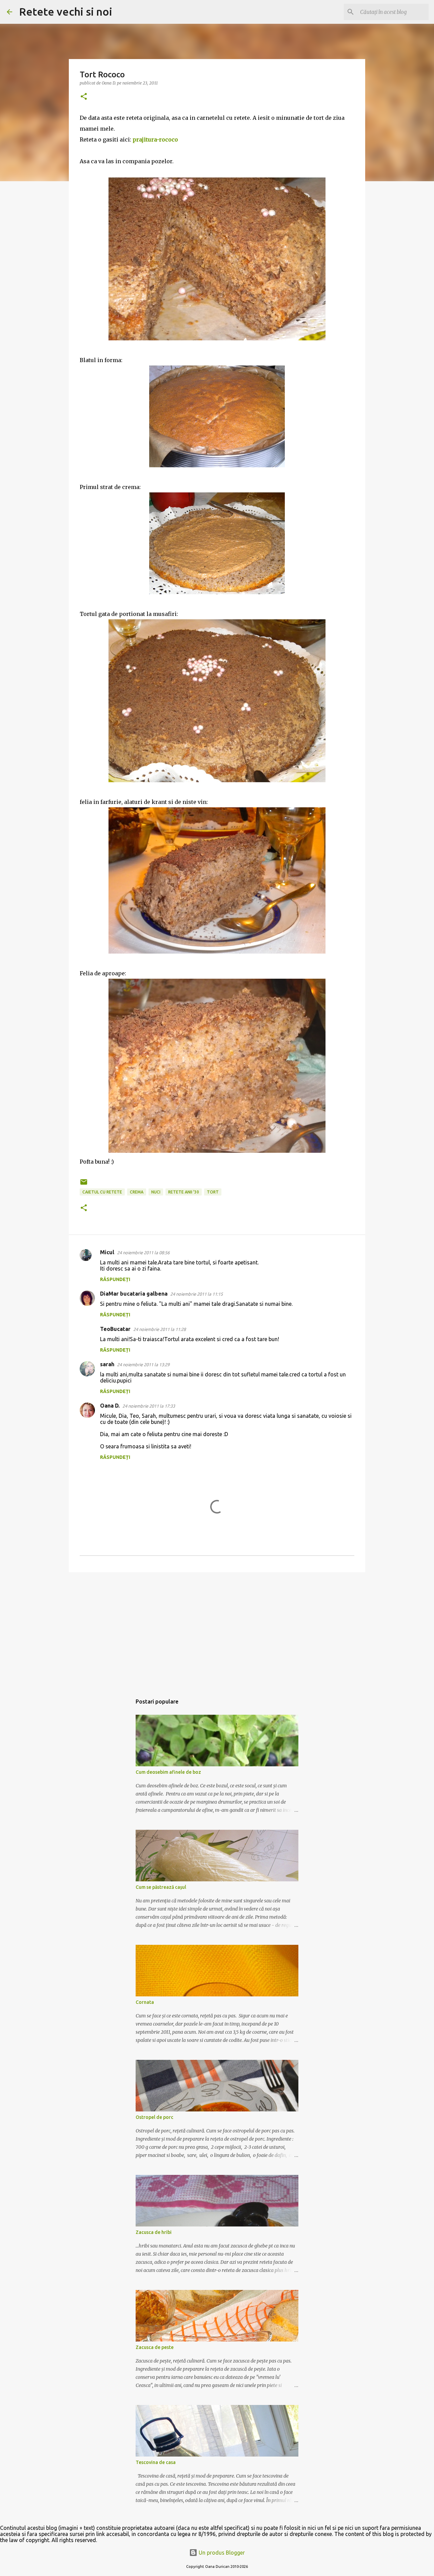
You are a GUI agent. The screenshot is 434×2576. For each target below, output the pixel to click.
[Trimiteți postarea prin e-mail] (84, 1184)
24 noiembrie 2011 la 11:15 (196, 1294)
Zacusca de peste (155, 2347)
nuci (156, 1192)
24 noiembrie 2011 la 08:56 (143, 1253)
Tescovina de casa (156, 2462)
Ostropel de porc (154, 2117)
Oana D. (110, 1406)
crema (137, 1192)
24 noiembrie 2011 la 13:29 (143, 1365)
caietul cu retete (102, 1192)
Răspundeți (115, 1279)
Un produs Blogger (221, 2553)
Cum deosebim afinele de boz (168, 1772)
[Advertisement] (217, 1630)
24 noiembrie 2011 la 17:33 (149, 1406)
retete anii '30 (184, 1192)
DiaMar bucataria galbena (134, 1294)
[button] (84, 97)
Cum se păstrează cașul (161, 1887)
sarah (107, 1364)
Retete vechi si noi (66, 12)
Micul (107, 1252)
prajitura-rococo (155, 139)
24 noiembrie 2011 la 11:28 (160, 1329)
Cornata (145, 2002)
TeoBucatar (115, 1329)
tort (213, 1192)
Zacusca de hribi (154, 2232)
